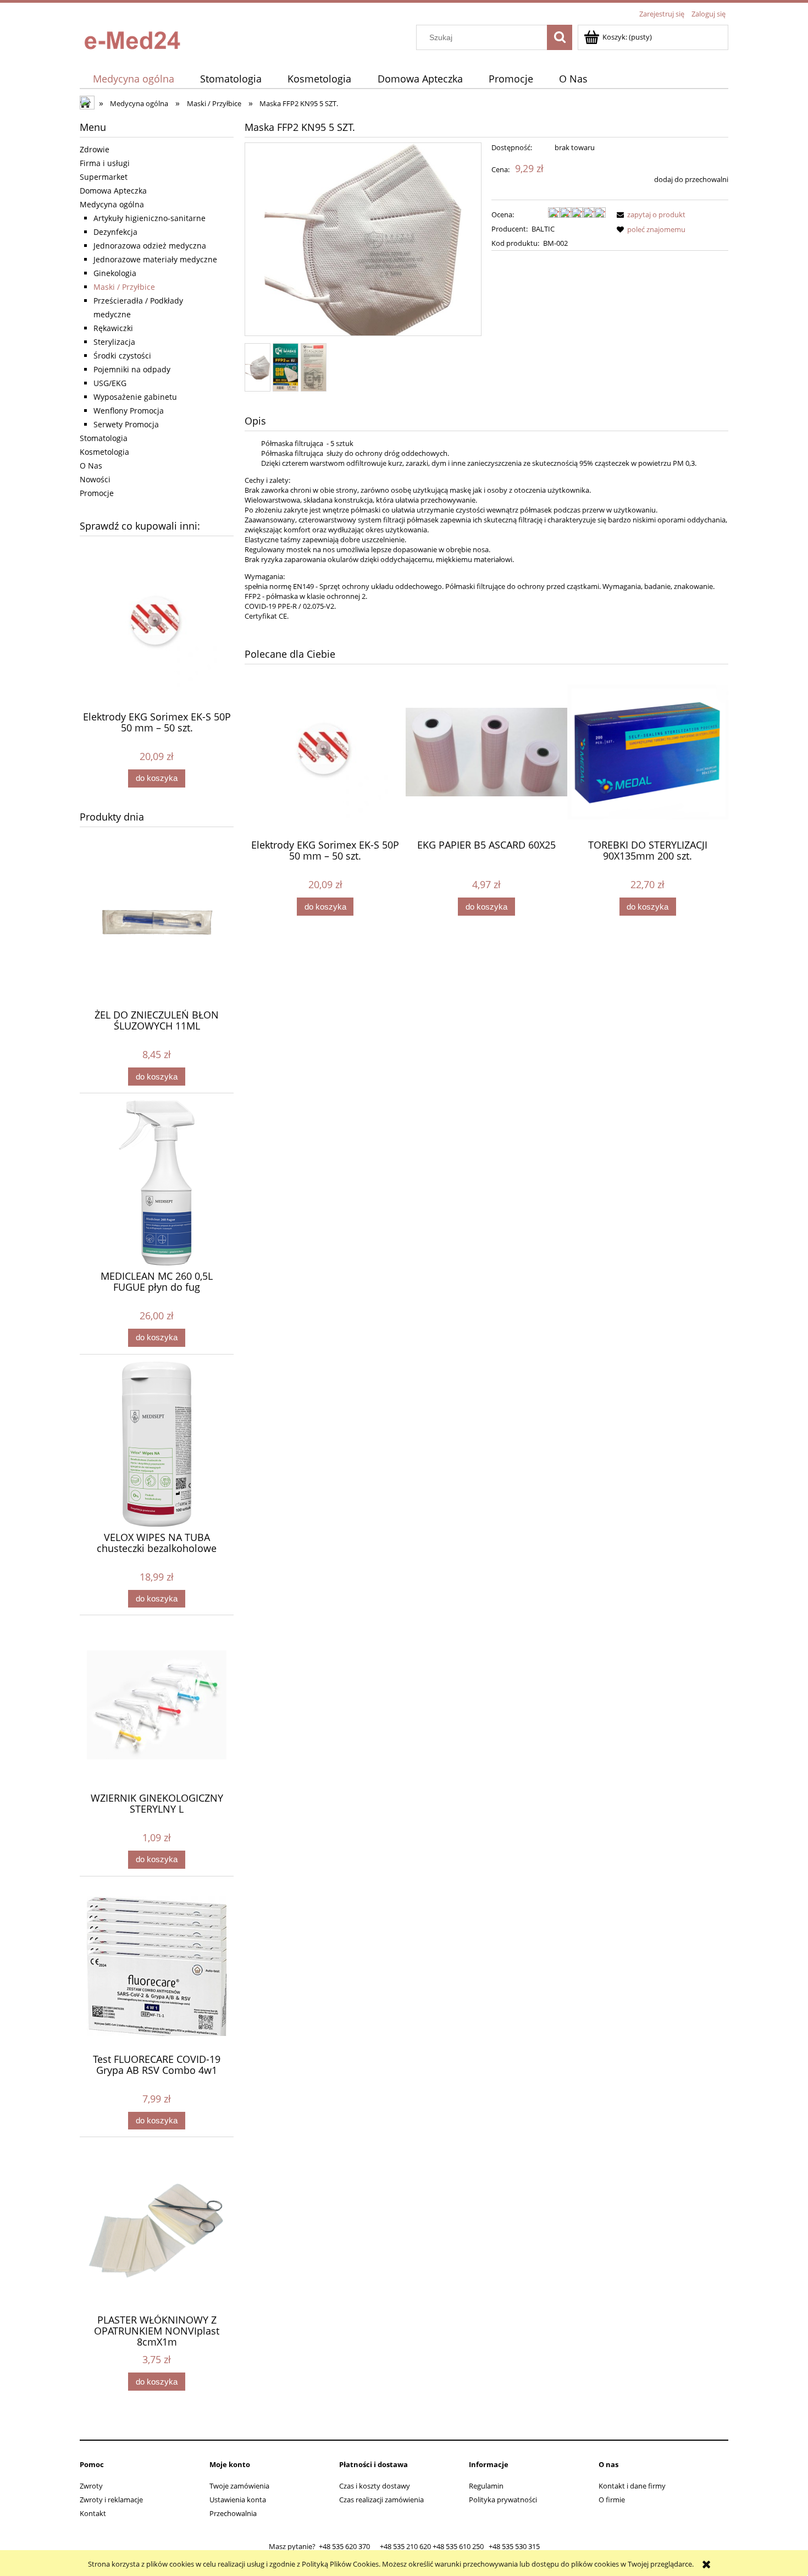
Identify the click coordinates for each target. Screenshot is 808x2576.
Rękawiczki (113, 328)
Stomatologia (104, 438)
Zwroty (91, 2486)
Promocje (97, 493)
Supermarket (104, 177)
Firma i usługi (105, 163)
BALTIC (543, 229)
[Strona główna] (135, 37)
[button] (649, 214)
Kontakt (93, 2513)
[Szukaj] (560, 37)
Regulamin (486, 2486)
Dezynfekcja (115, 232)
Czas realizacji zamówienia (381, 2500)
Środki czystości (122, 356)
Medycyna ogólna (112, 204)
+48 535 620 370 (344, 2546)
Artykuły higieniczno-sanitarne (150, 218)
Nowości (95, 479)
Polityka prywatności (503, 2500)
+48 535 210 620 (405, 2546)
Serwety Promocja (126, 424)
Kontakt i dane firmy (632, 2486)
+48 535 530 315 (514, 2546)
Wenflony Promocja (129, 411)
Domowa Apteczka (113, 191)
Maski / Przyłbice (124, 287)
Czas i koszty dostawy (375, 2486)
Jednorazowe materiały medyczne (155, 259)
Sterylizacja (114, 342)
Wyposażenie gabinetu (135, 397)
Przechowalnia (233, 2513)
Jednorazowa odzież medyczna (150, 246)
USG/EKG (110, 383)
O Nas (91, 466)
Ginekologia (115, 273)
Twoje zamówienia (239, 2486)
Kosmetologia (104, 452)
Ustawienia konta (238, 2500)
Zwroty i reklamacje (111, 2500)
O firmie (612, 2500)
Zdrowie (95, 149)
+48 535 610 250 (458, 2546)
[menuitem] (133, 79)
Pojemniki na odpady (132, 369)
